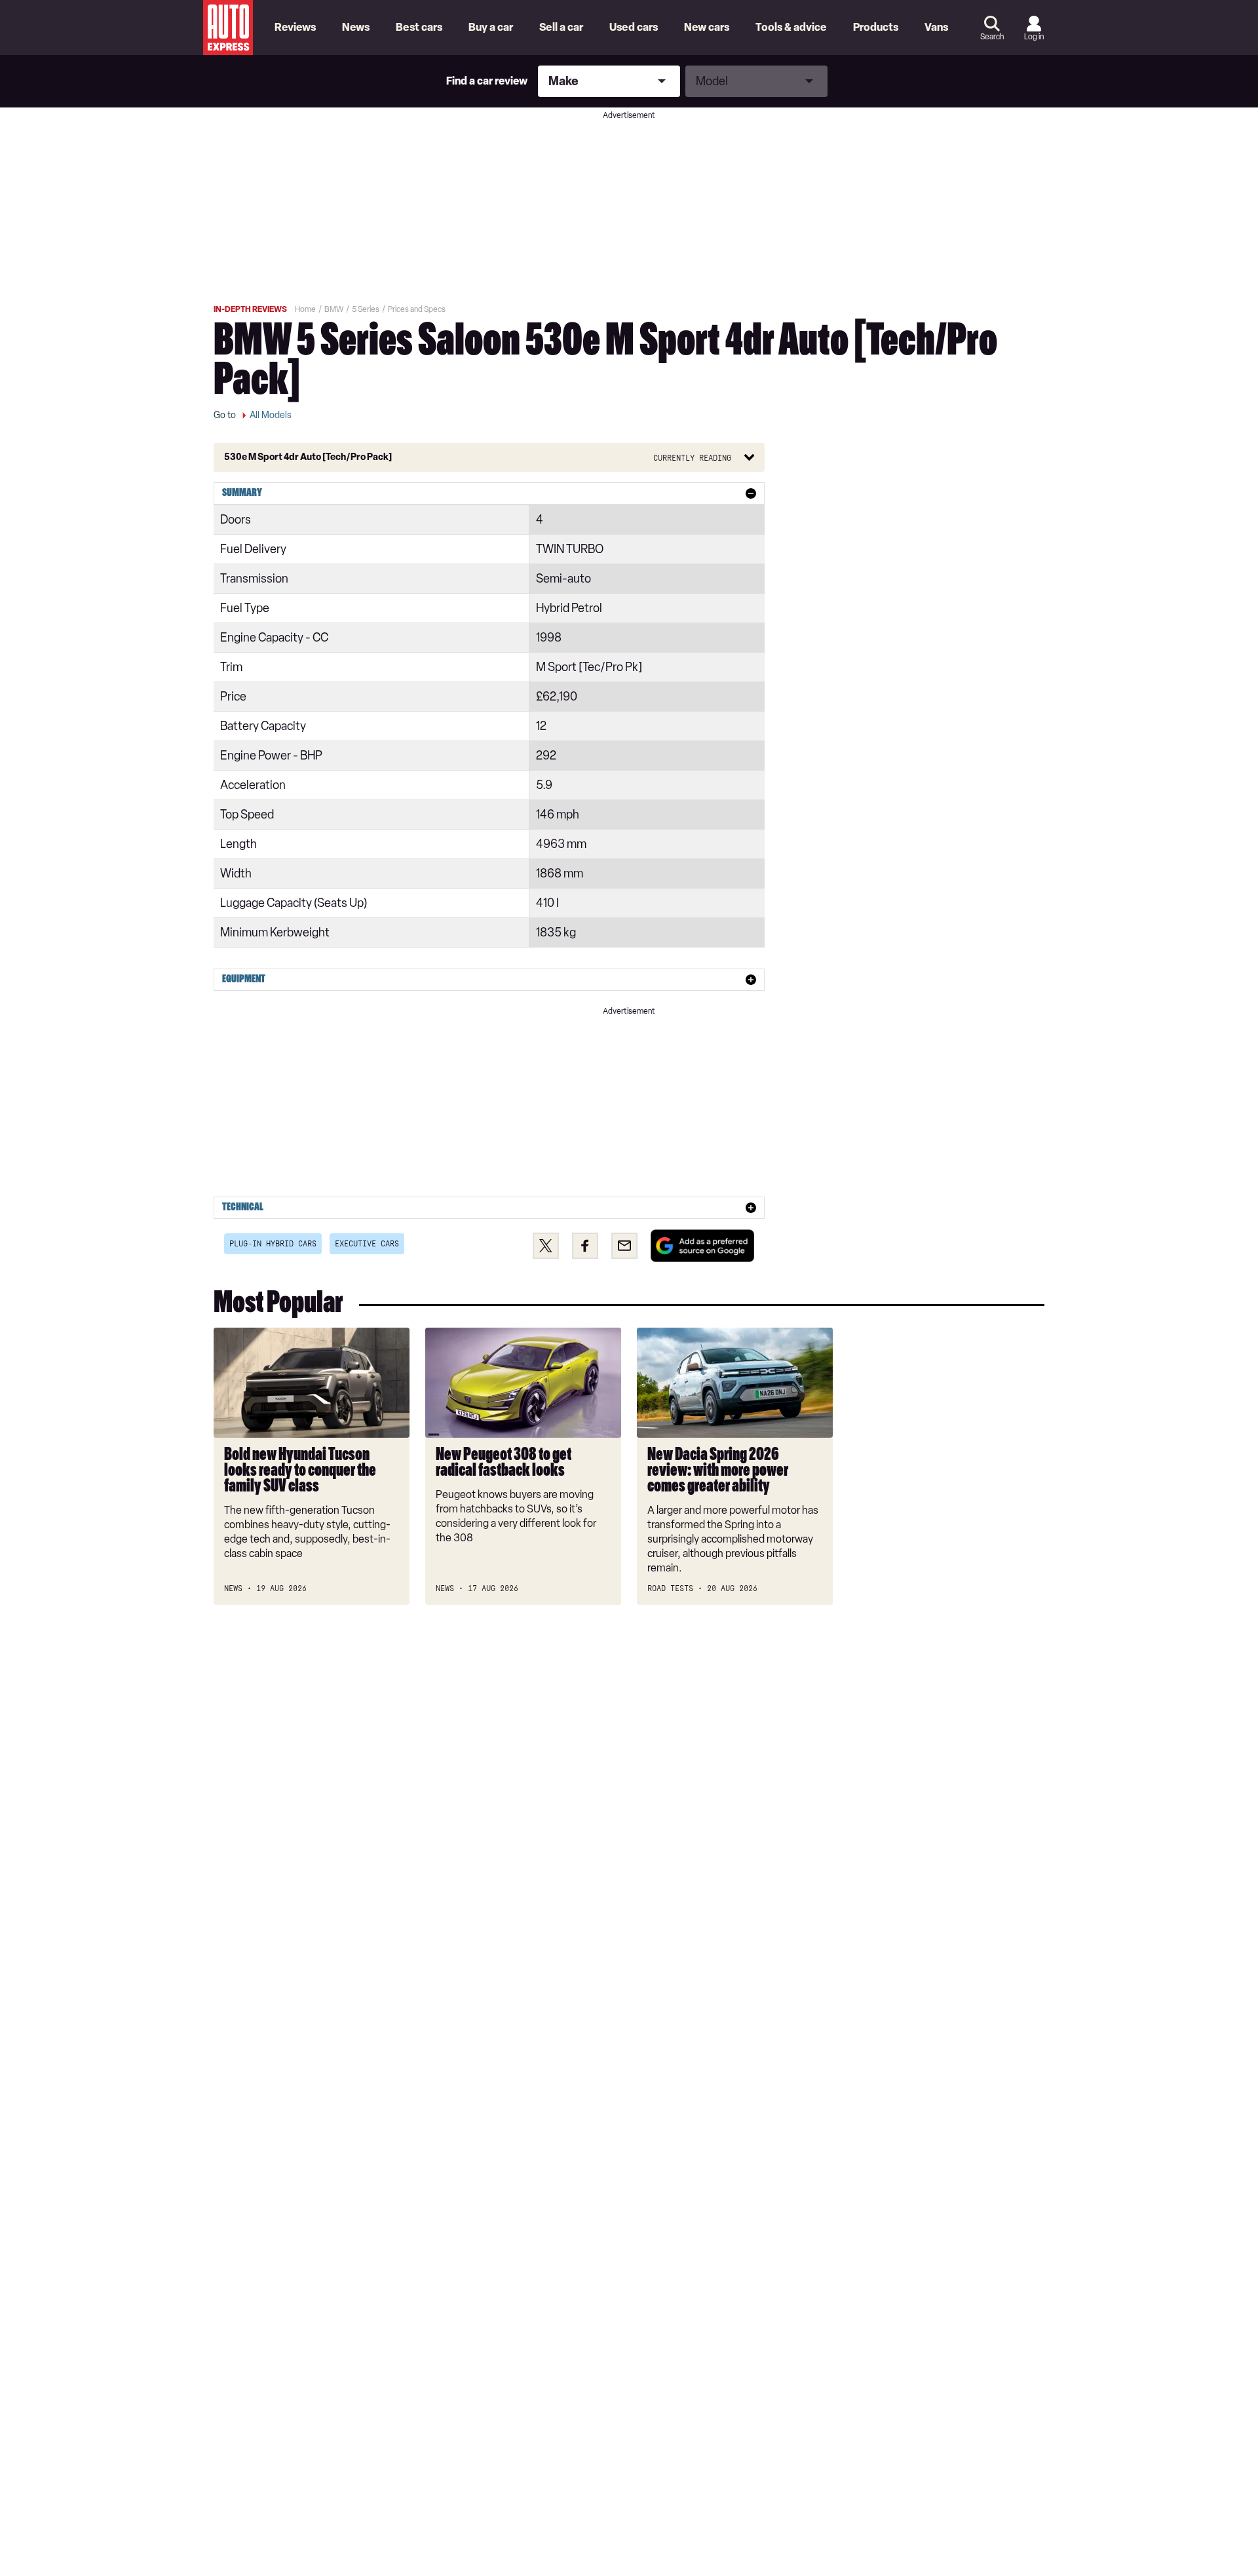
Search (992, 37)
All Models (271, 415)
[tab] (489, 493)
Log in (1034, 37)
